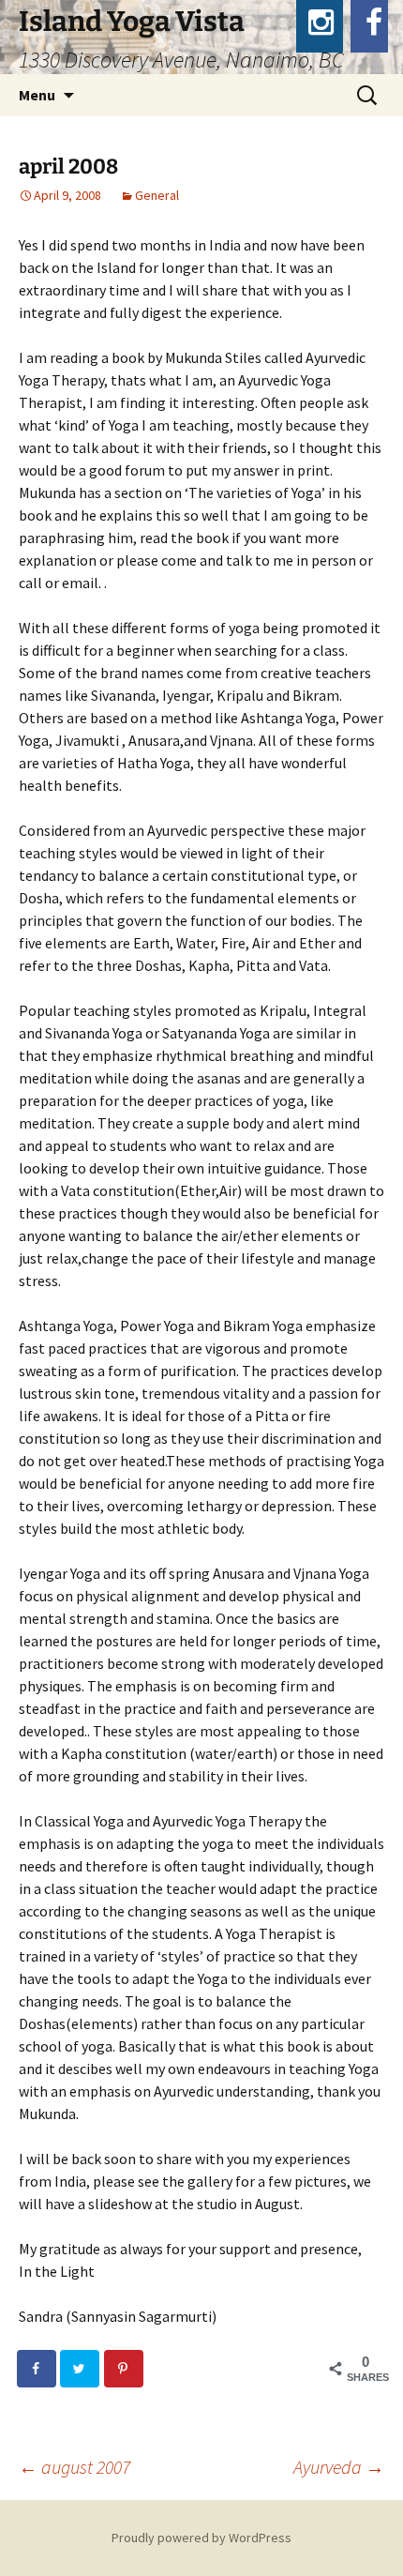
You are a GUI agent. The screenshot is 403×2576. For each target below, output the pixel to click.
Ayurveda (339, 2467)
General (157, 195)
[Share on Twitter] (81, 2369)
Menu (37, 95)
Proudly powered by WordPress (201, 2538)
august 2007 (75, 2467)
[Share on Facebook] (37, 2369)
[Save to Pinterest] (125, 2369)
